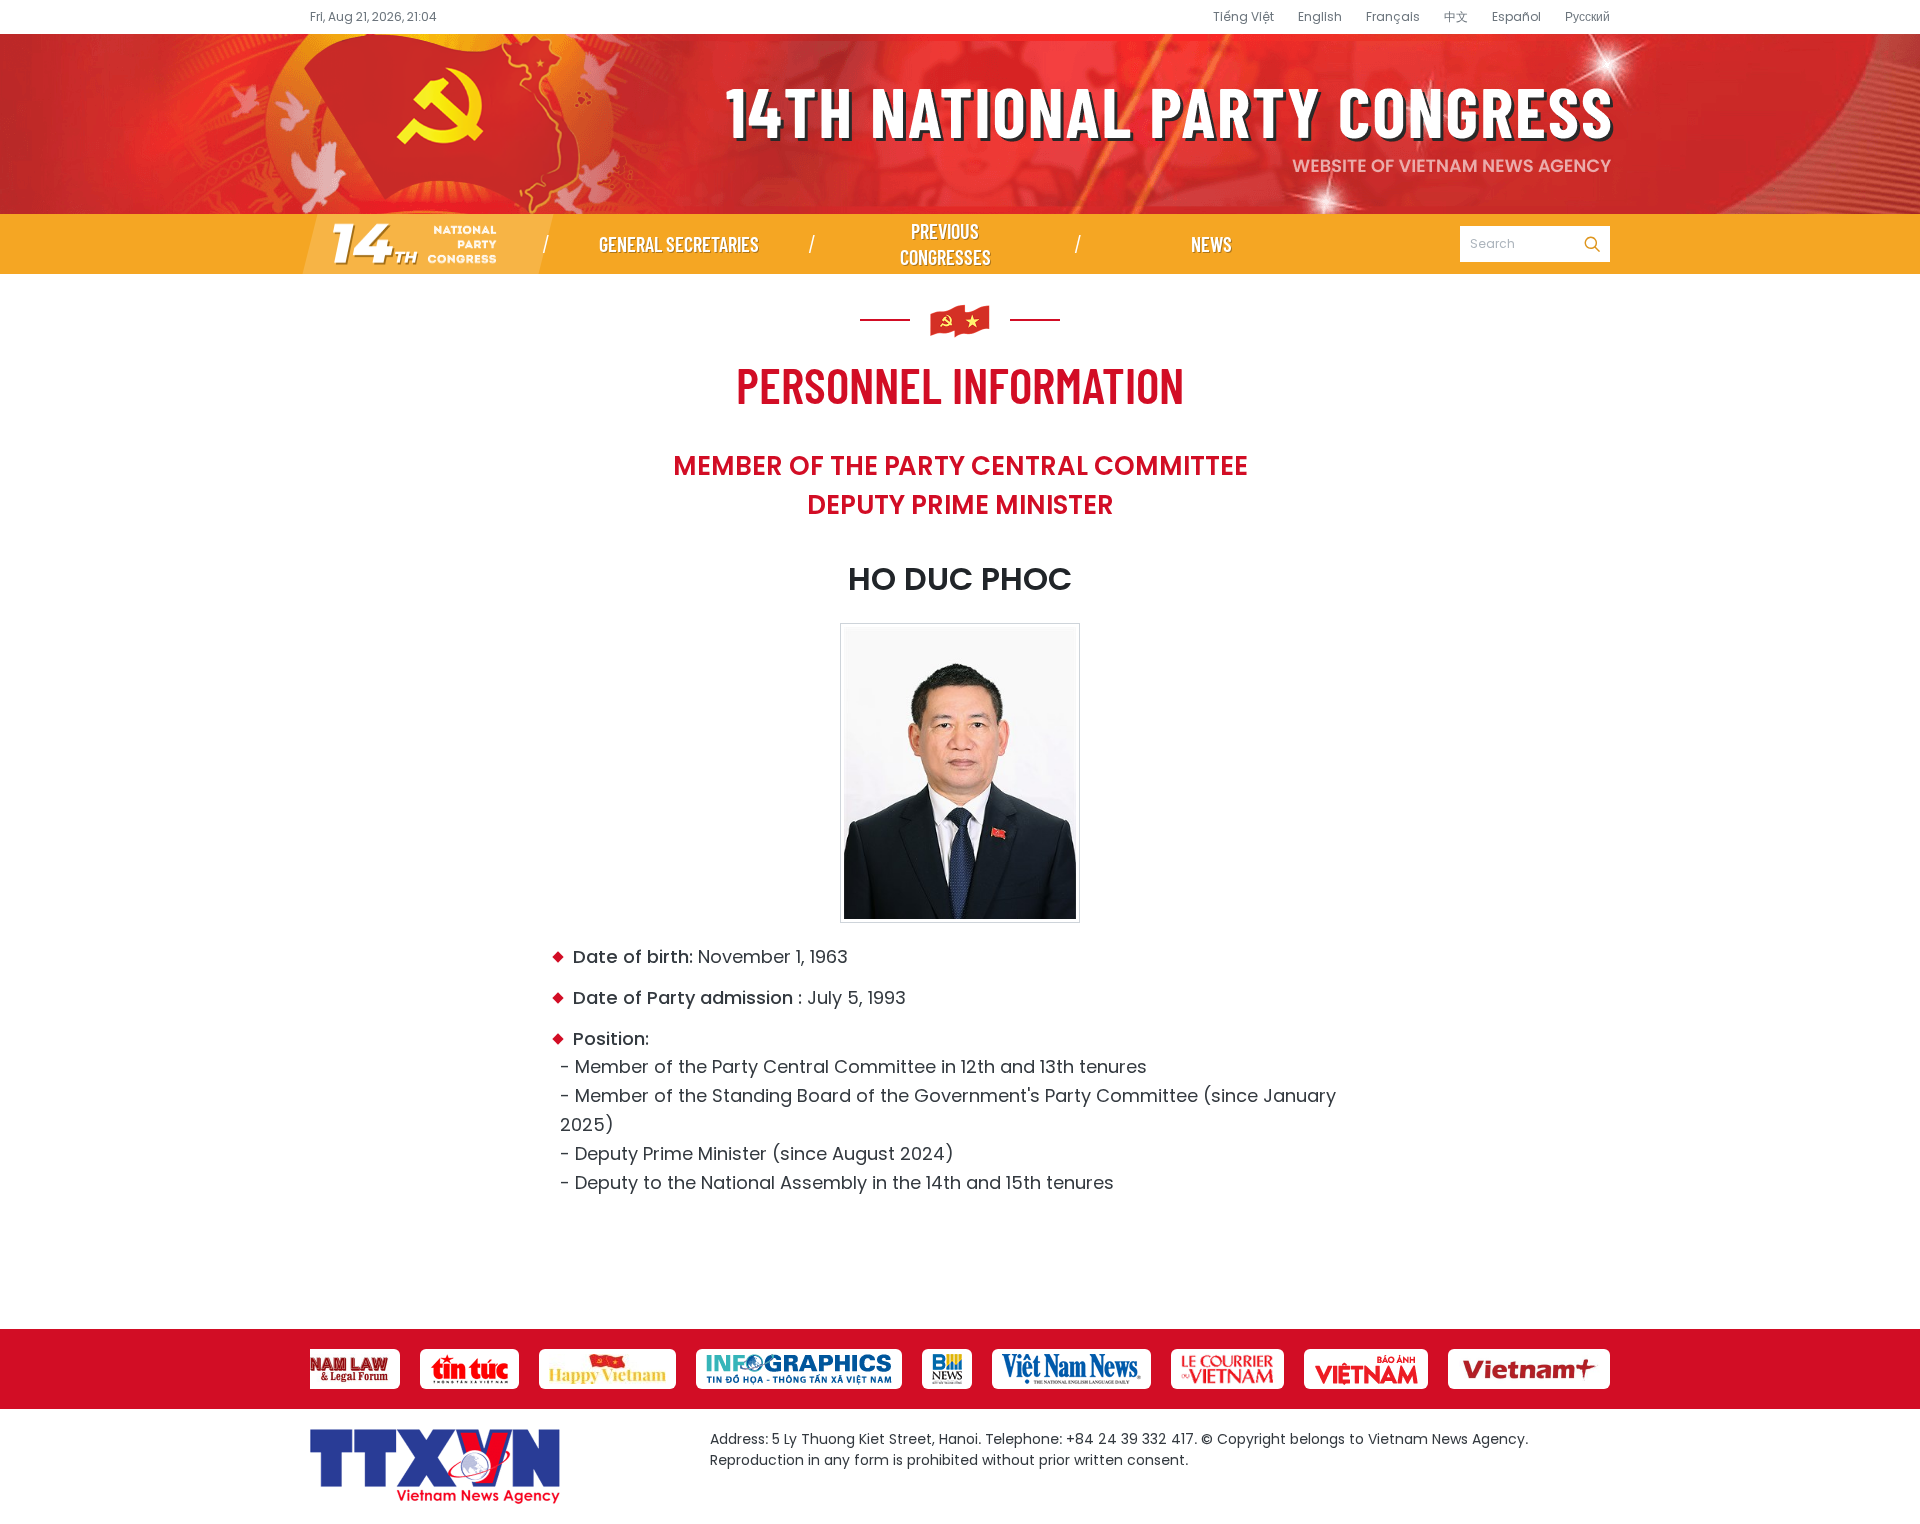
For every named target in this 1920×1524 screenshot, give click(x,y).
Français (1393, 16)
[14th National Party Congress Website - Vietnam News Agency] (428, 244)
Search (1592, 244)
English (1320, 16)
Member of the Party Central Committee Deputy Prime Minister (960, 485)
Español (1516, 16)
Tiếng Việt (1243, 16)
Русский (1587, 16)
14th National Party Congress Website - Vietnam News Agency (960, 124)
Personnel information (960, 384)
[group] (330, 1369)
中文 (1456, 16)
